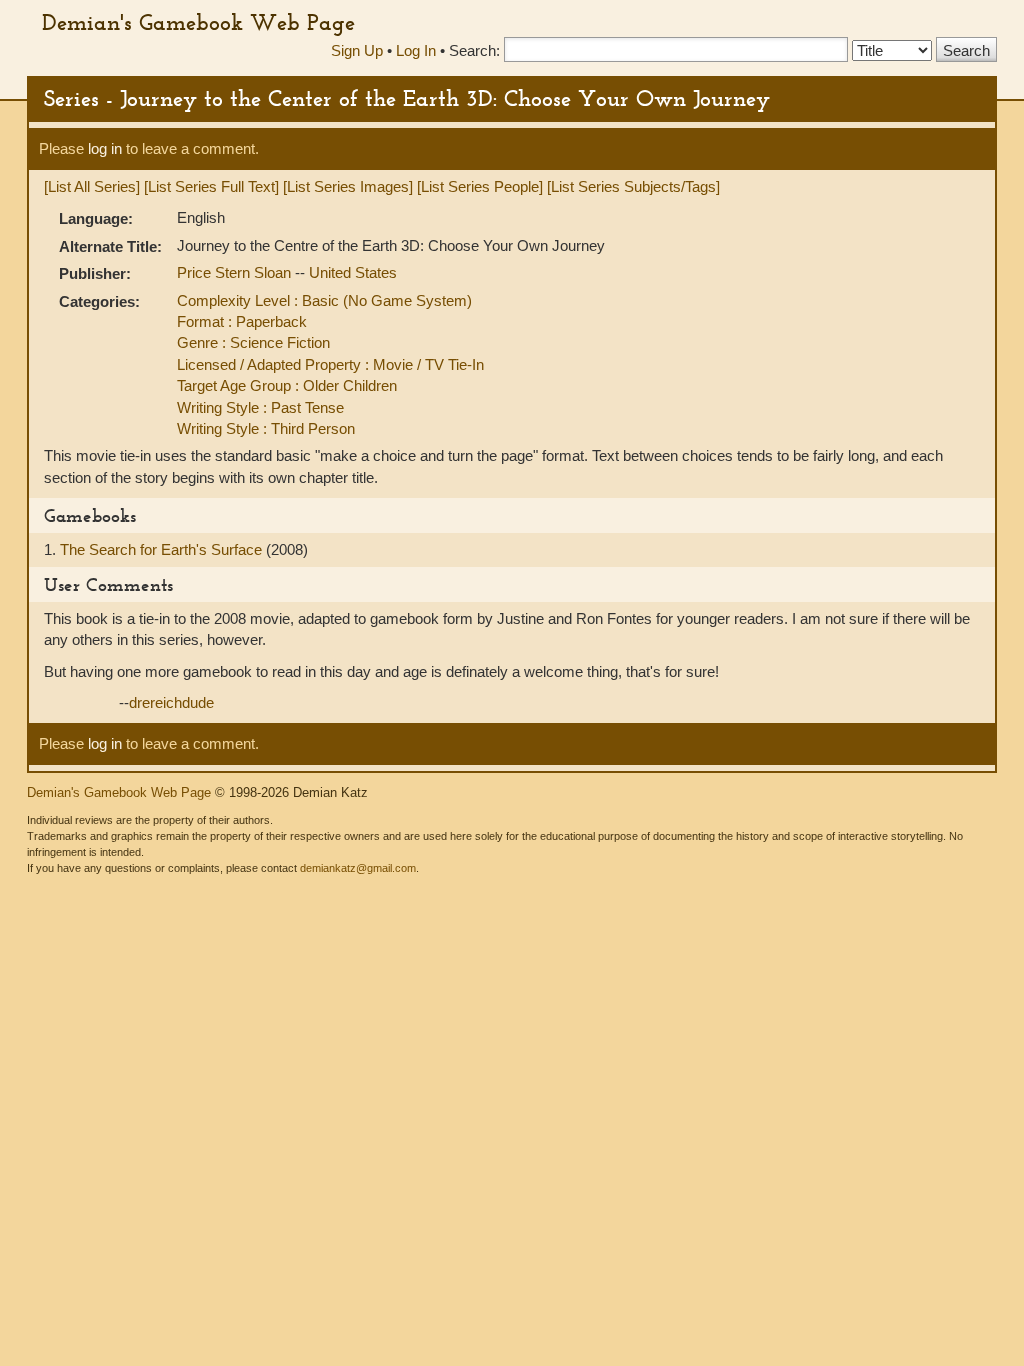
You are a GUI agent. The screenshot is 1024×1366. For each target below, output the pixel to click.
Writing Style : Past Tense (260, 407)
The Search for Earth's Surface (163, 549)
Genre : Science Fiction (253, 342)
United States (353, 272)
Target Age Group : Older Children (287, 385)
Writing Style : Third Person (266, 428)
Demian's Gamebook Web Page (198, 22)
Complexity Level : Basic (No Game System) (324, 300)
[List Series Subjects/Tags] (633, 186)
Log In (416, 50)
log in (105, 148)
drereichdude (171, 702)
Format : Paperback (242, 321)
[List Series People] (480, 186)
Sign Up (357, 50)
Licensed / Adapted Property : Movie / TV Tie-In (330, 364)
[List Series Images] (348, 186)
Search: (474, 50)
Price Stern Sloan (236, 272)
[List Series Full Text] (211, 186)
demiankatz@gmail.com (358, 868)
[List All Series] (92, 186)
